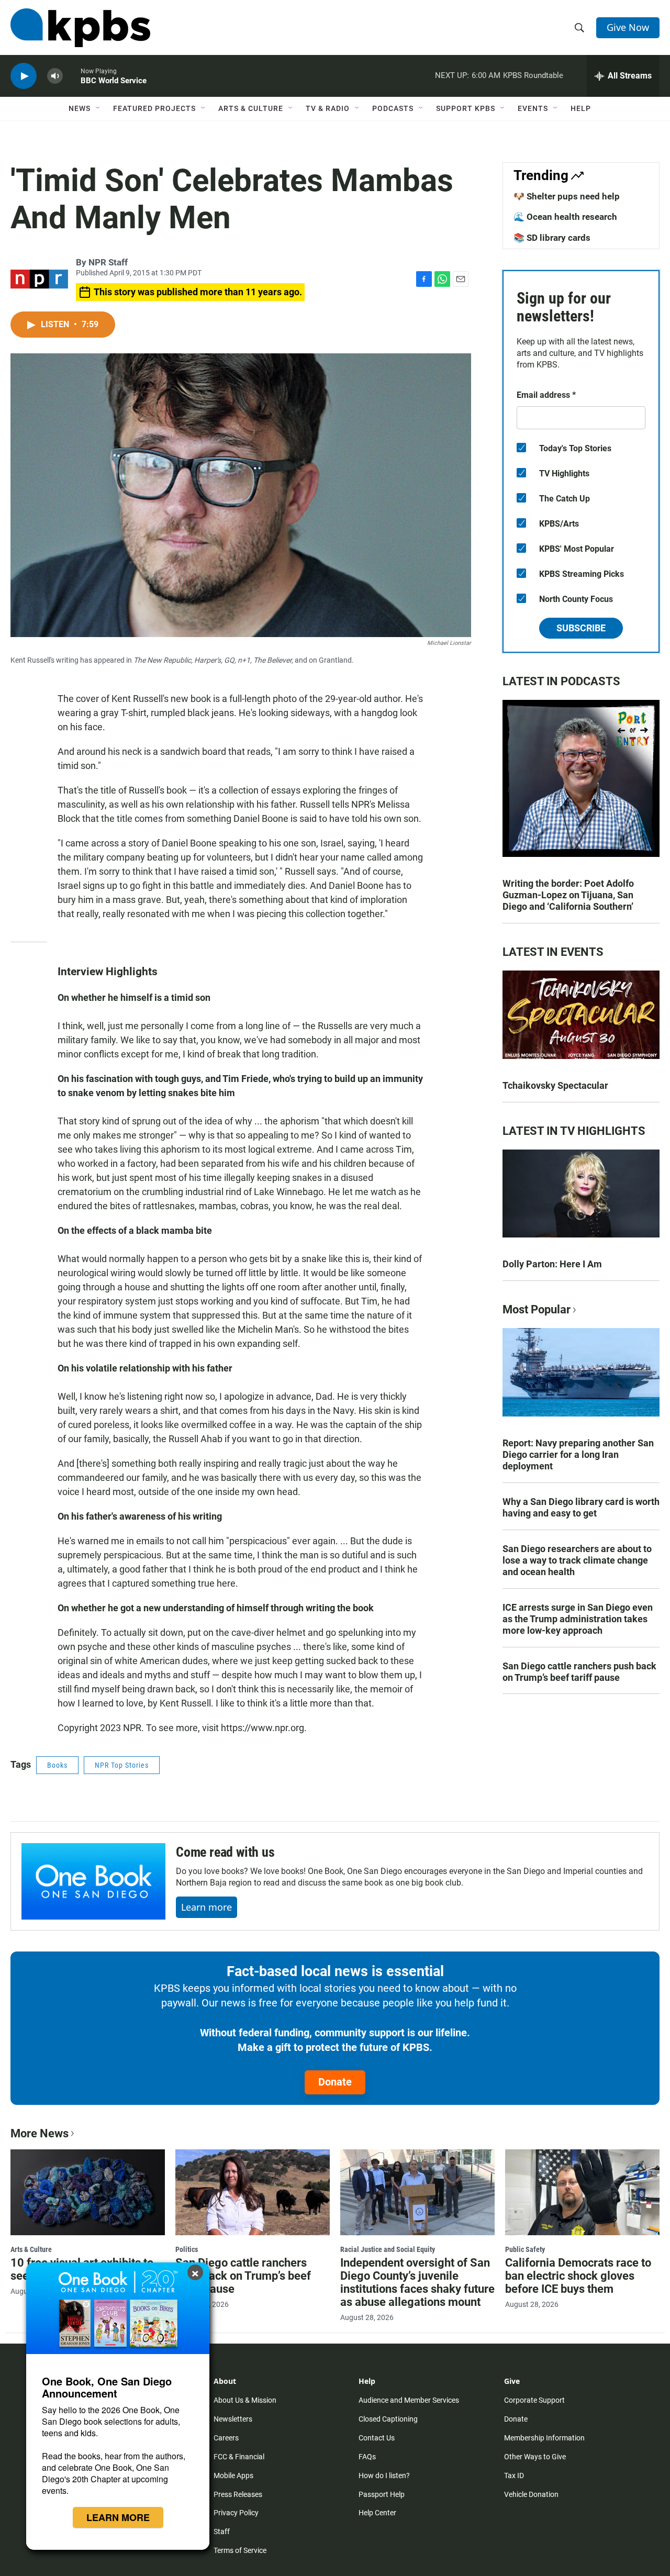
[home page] (80, 28)
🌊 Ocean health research (565, 217)
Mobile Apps (233, 2475)
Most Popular (537, 1309)
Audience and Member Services (409, 2400)
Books (57, 1765)
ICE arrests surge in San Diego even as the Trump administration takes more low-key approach (578, 1619)
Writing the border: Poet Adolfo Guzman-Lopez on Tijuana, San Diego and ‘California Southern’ (568, 895)
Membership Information (544, 2438)
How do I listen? (384, 2475)
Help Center (377, 2513)
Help (581, 108)
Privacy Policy (236, 2513)
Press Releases (238, 2494)
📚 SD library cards (552, 238)
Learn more (206, 1907)
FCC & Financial (239, 2457)
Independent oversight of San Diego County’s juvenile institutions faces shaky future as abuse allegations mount (417, 2282)
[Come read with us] (93, 1881)
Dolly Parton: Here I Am (552, 1264)
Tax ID (514, 2475)
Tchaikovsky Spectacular (555, 1085)
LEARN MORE (118, 2517)
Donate (335, 2082)
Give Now (628, 27)
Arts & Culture (251, 108)
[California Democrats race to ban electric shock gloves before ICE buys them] (582, 2192)
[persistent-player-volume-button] (55, 76)
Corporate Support (534, 2400)
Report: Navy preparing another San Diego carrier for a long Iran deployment (578, 1454)
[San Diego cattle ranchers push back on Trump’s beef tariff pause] (253, 2192)
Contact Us (377, 2438)
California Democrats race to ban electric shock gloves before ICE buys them (578, 2276)
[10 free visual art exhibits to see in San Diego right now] (88, 2192)
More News (40, 2133)
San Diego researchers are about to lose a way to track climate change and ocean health (577, 1560)
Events (533, 108)
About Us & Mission (245, 2400)
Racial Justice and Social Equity (388, 2249)
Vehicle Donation (531, 2494)
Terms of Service (240, 2550)
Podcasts (393, 108)
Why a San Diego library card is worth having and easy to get (581, 1507)
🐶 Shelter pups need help (567, 196)
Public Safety (525, 2249)
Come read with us (225, 1852)
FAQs (367, 2457)
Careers (226, 2438)
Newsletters (233, 2419)
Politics (187, 2249)
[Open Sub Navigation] (98, 108)
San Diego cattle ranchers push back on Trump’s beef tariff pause (579, 1672)
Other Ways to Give (535, 2457)
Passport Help (382, 2494)
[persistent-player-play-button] (24, 76)
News (80, 108)
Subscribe (581, 628)
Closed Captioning (388, 2419)
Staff (222, 2532)
